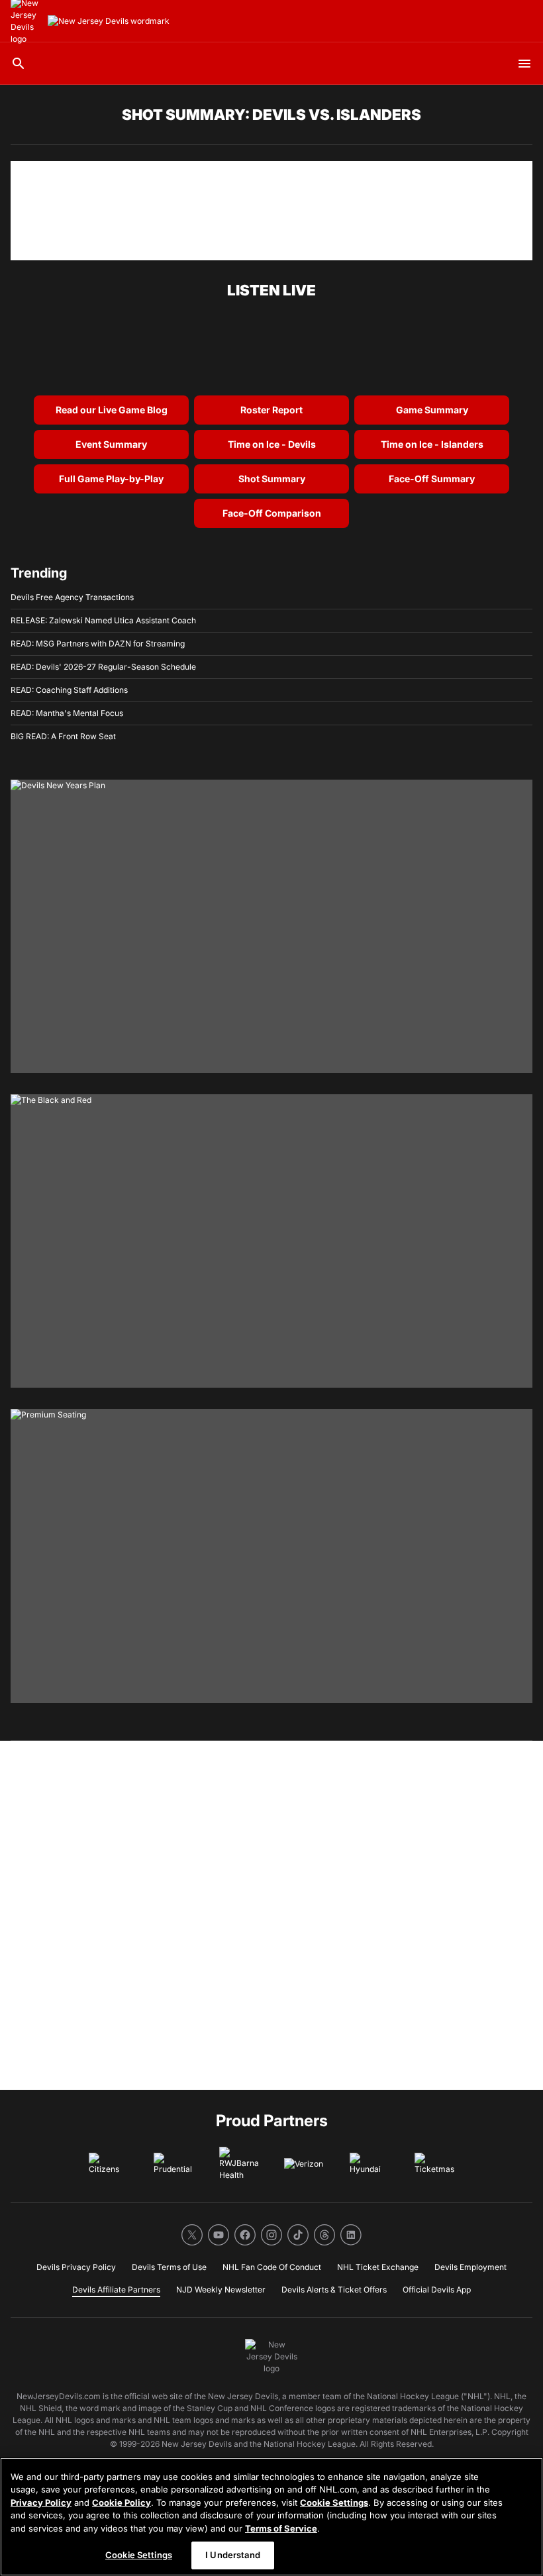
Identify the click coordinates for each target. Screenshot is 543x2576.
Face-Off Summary (432, 479)
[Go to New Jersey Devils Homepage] (109, 21)
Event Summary (111, 444)
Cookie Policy (122, 2502)
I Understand (233, 2555)
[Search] (19, 64)
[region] (271, 2517)
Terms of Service (281, 2528)
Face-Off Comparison (272, 513)
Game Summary (432, 410)
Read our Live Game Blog (112, 410)
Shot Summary (272, 479)
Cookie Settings (334, 2502)
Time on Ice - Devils (272, 444)
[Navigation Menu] (524, 64)
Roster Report (271, 410)
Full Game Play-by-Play (111, 479)
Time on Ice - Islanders (432, 444)
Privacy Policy (41, 2502)
